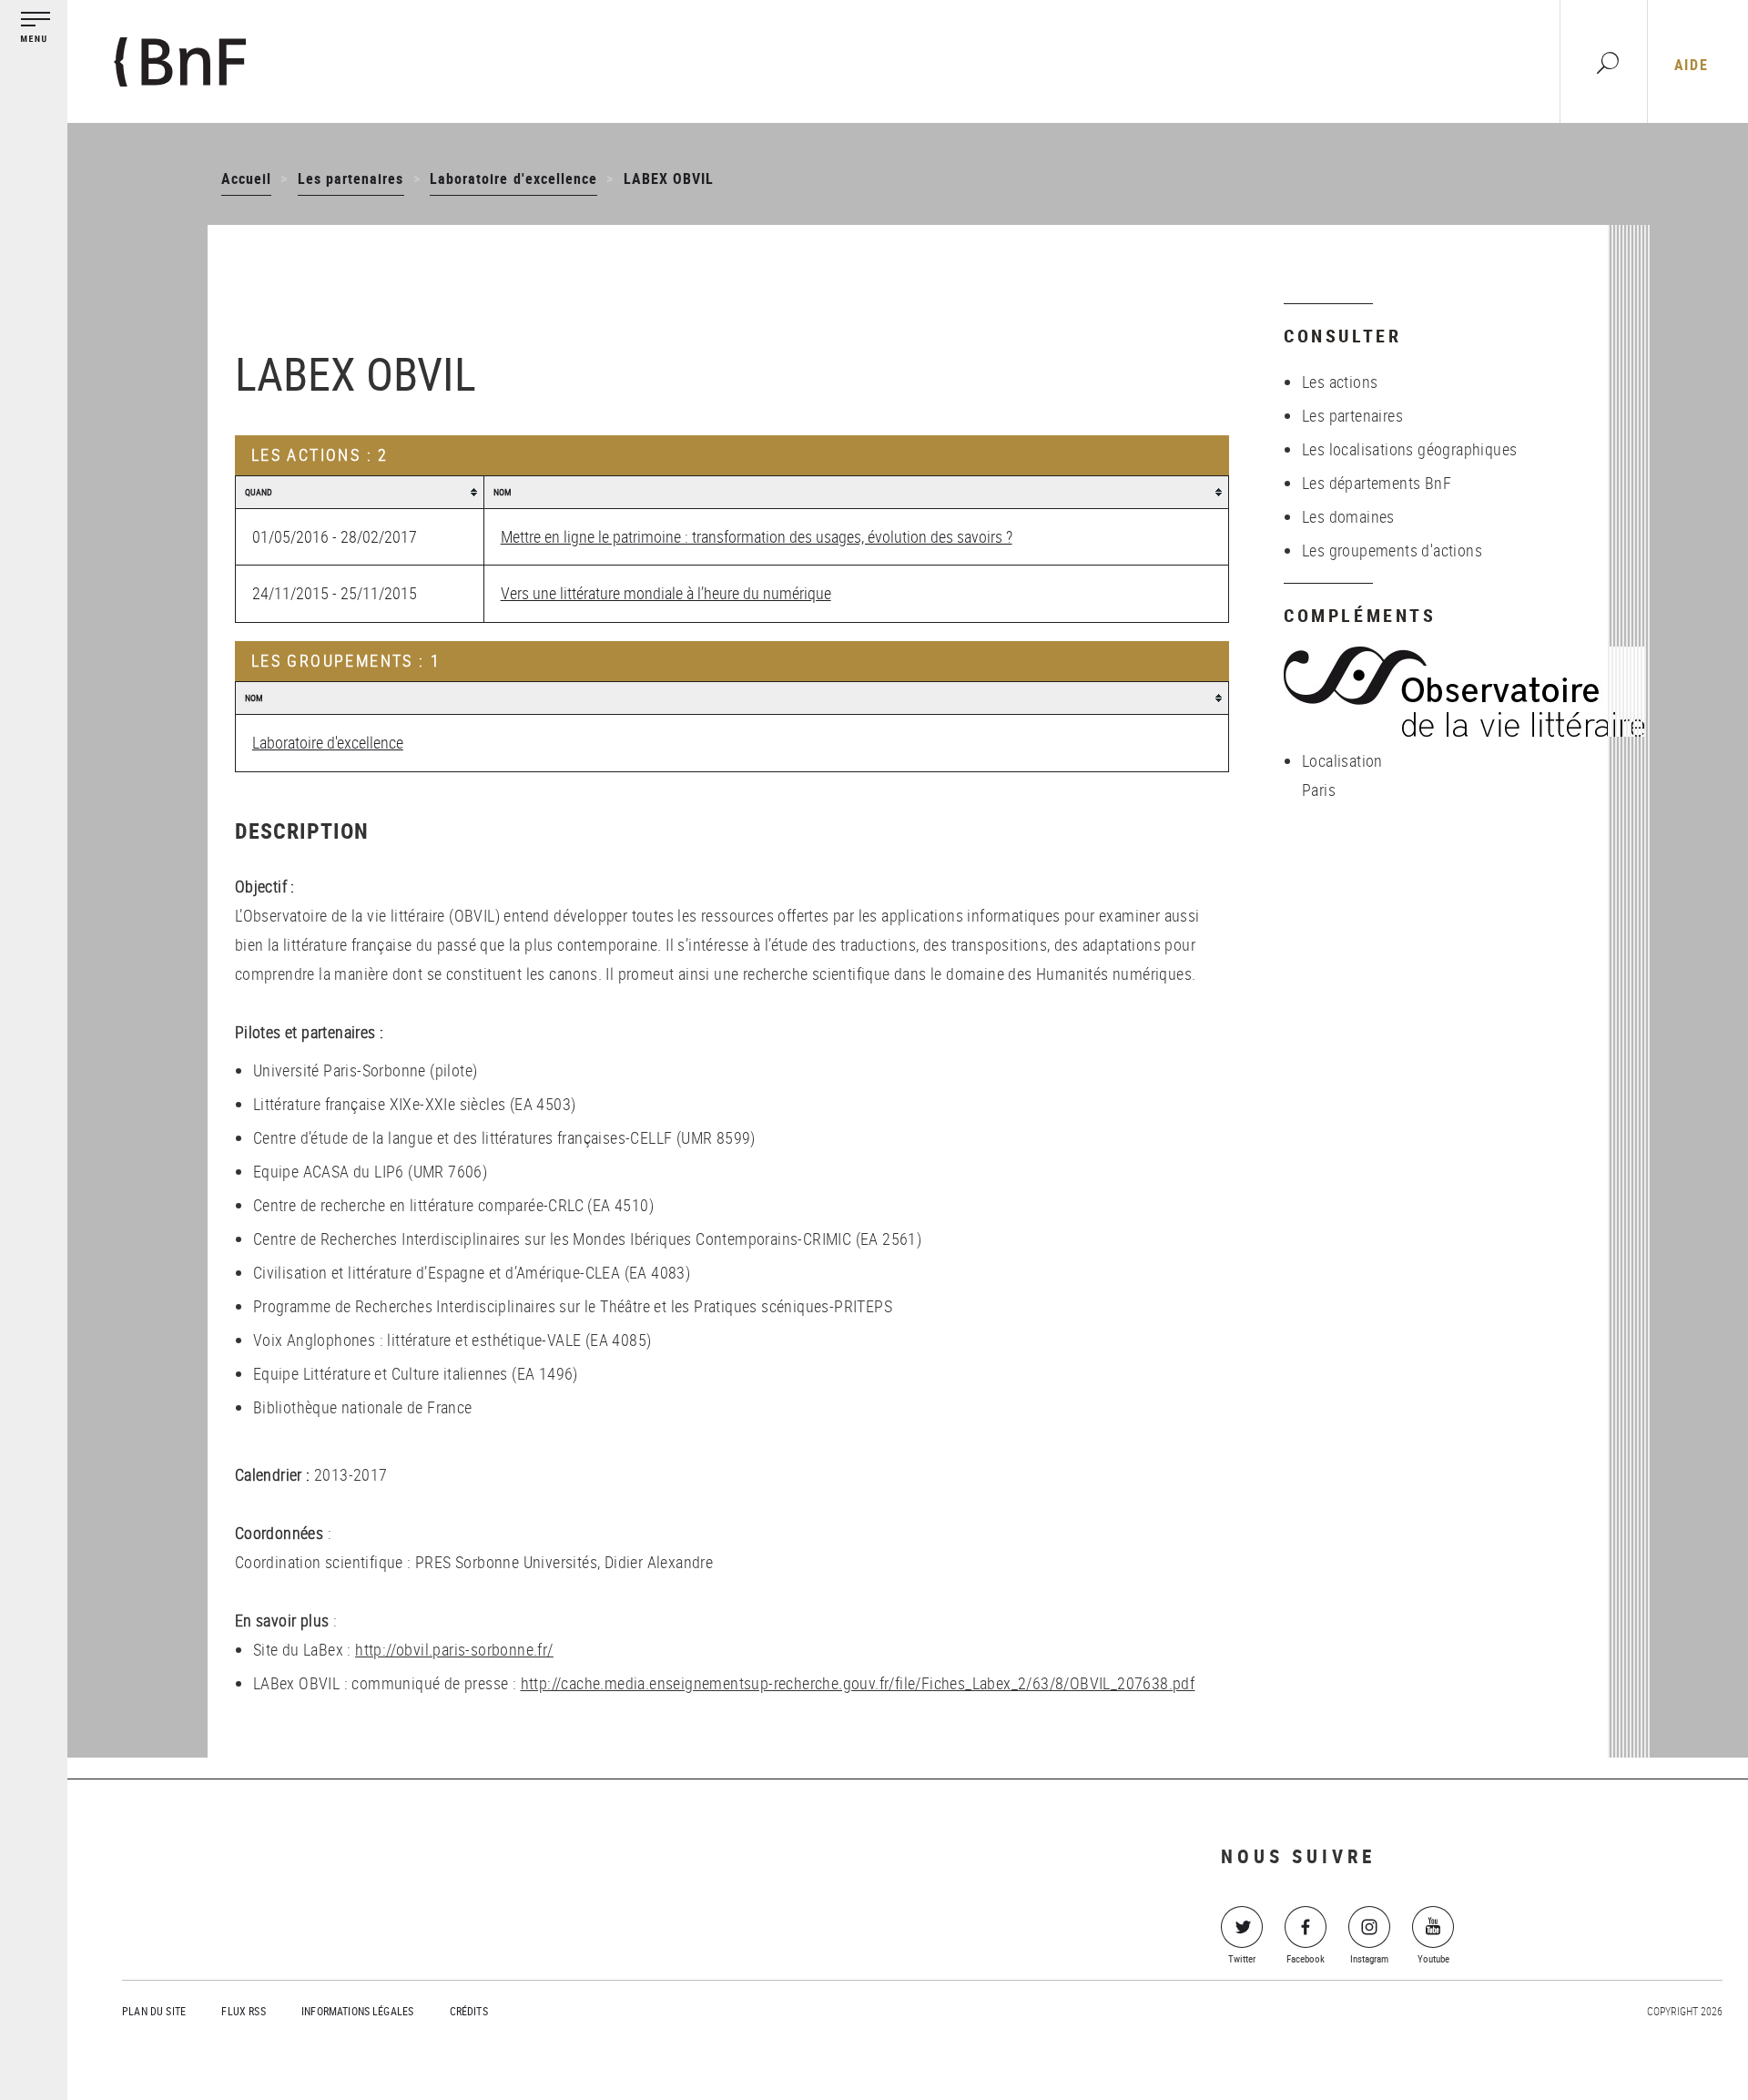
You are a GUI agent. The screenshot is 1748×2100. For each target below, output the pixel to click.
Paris (1319, 790)
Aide (1691, 65)
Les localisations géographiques (1409, 449)
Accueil (246, 178)
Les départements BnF (1377, 483)
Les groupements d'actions (1392, 550)
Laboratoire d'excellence (514, 178)
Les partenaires (351, 178)
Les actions (1340, 382)
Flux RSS (243, 2011)
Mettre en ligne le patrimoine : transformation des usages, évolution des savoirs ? (757, 536)
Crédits (469, 2011)
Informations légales (357, 2011)
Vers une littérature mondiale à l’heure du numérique (666, 593)
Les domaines (1348, 516)
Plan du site (154, 2011)
